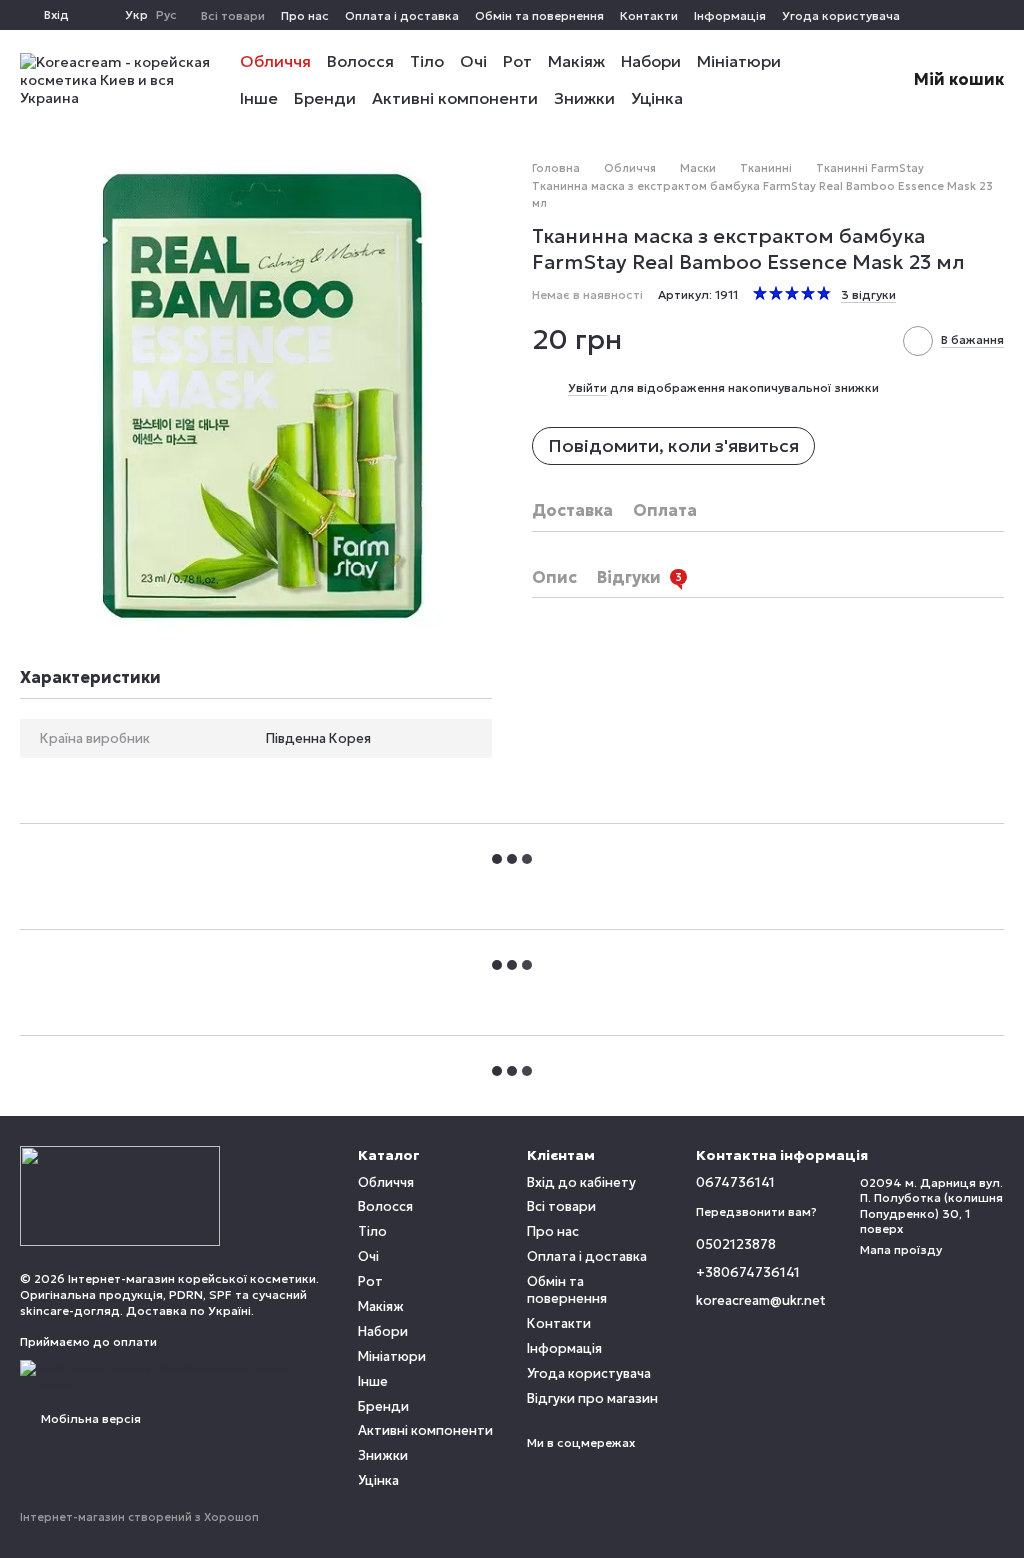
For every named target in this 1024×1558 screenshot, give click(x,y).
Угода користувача (841, 15)
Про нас (305, 15)
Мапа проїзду (901, 1249)
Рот (517, 61)
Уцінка (657, 98)
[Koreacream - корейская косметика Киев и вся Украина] (120, 1194)
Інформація (730, 15)
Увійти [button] (587, 387)
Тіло (427, 61)
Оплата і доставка (402, 15)
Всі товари (233, 15)
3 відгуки (868, 294)
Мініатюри (739, 61)
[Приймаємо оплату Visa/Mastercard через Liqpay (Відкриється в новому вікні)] (174, 1374)
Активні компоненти (455, 98)
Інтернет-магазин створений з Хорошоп (139, 1517)
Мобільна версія (89, 1418)
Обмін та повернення (539, 15)
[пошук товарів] (834, 80)
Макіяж (576, 61)
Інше (259, 98)
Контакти (649, 15)
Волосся (360, 61)
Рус (166, 15)
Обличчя (275, 61)
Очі (473, 61)
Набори (651, 61)
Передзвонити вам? (756, 1211)
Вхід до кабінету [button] (581, 1182)
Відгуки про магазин (592, 1398)
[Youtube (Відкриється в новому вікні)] (996, 15)
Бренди (325, 98)
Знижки (584, 98)
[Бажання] (97, 15)
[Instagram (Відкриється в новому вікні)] (972, 15)
